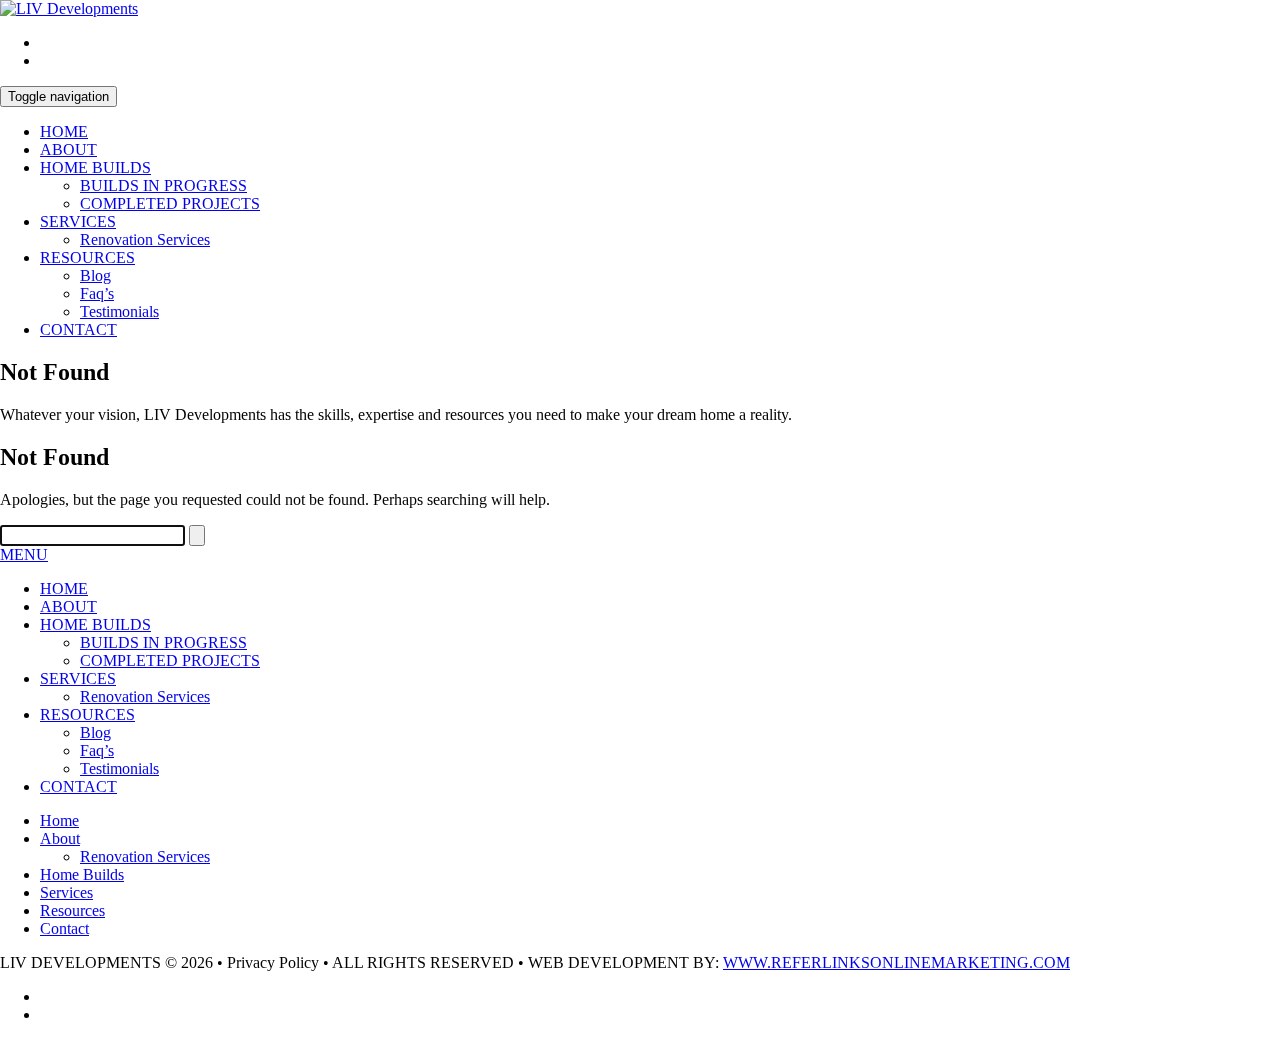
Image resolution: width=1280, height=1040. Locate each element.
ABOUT (68, 149)
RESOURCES (87, 257)
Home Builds (82, 874)
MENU (24, 554)
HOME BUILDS (95, 167)
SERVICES (78, 221)
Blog (95, 275)
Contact (64, 928)
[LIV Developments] (69, 8)
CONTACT (78, 329)
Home (59, 820)
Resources (72, 910)
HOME (64, 131)
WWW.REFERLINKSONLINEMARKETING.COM (896, 962)
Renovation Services (145, 239)
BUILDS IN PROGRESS (163, 185)
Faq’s (97, 293)
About (60, 838)
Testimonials (119, 311)
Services (66, 892)
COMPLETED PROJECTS (170, 203)
